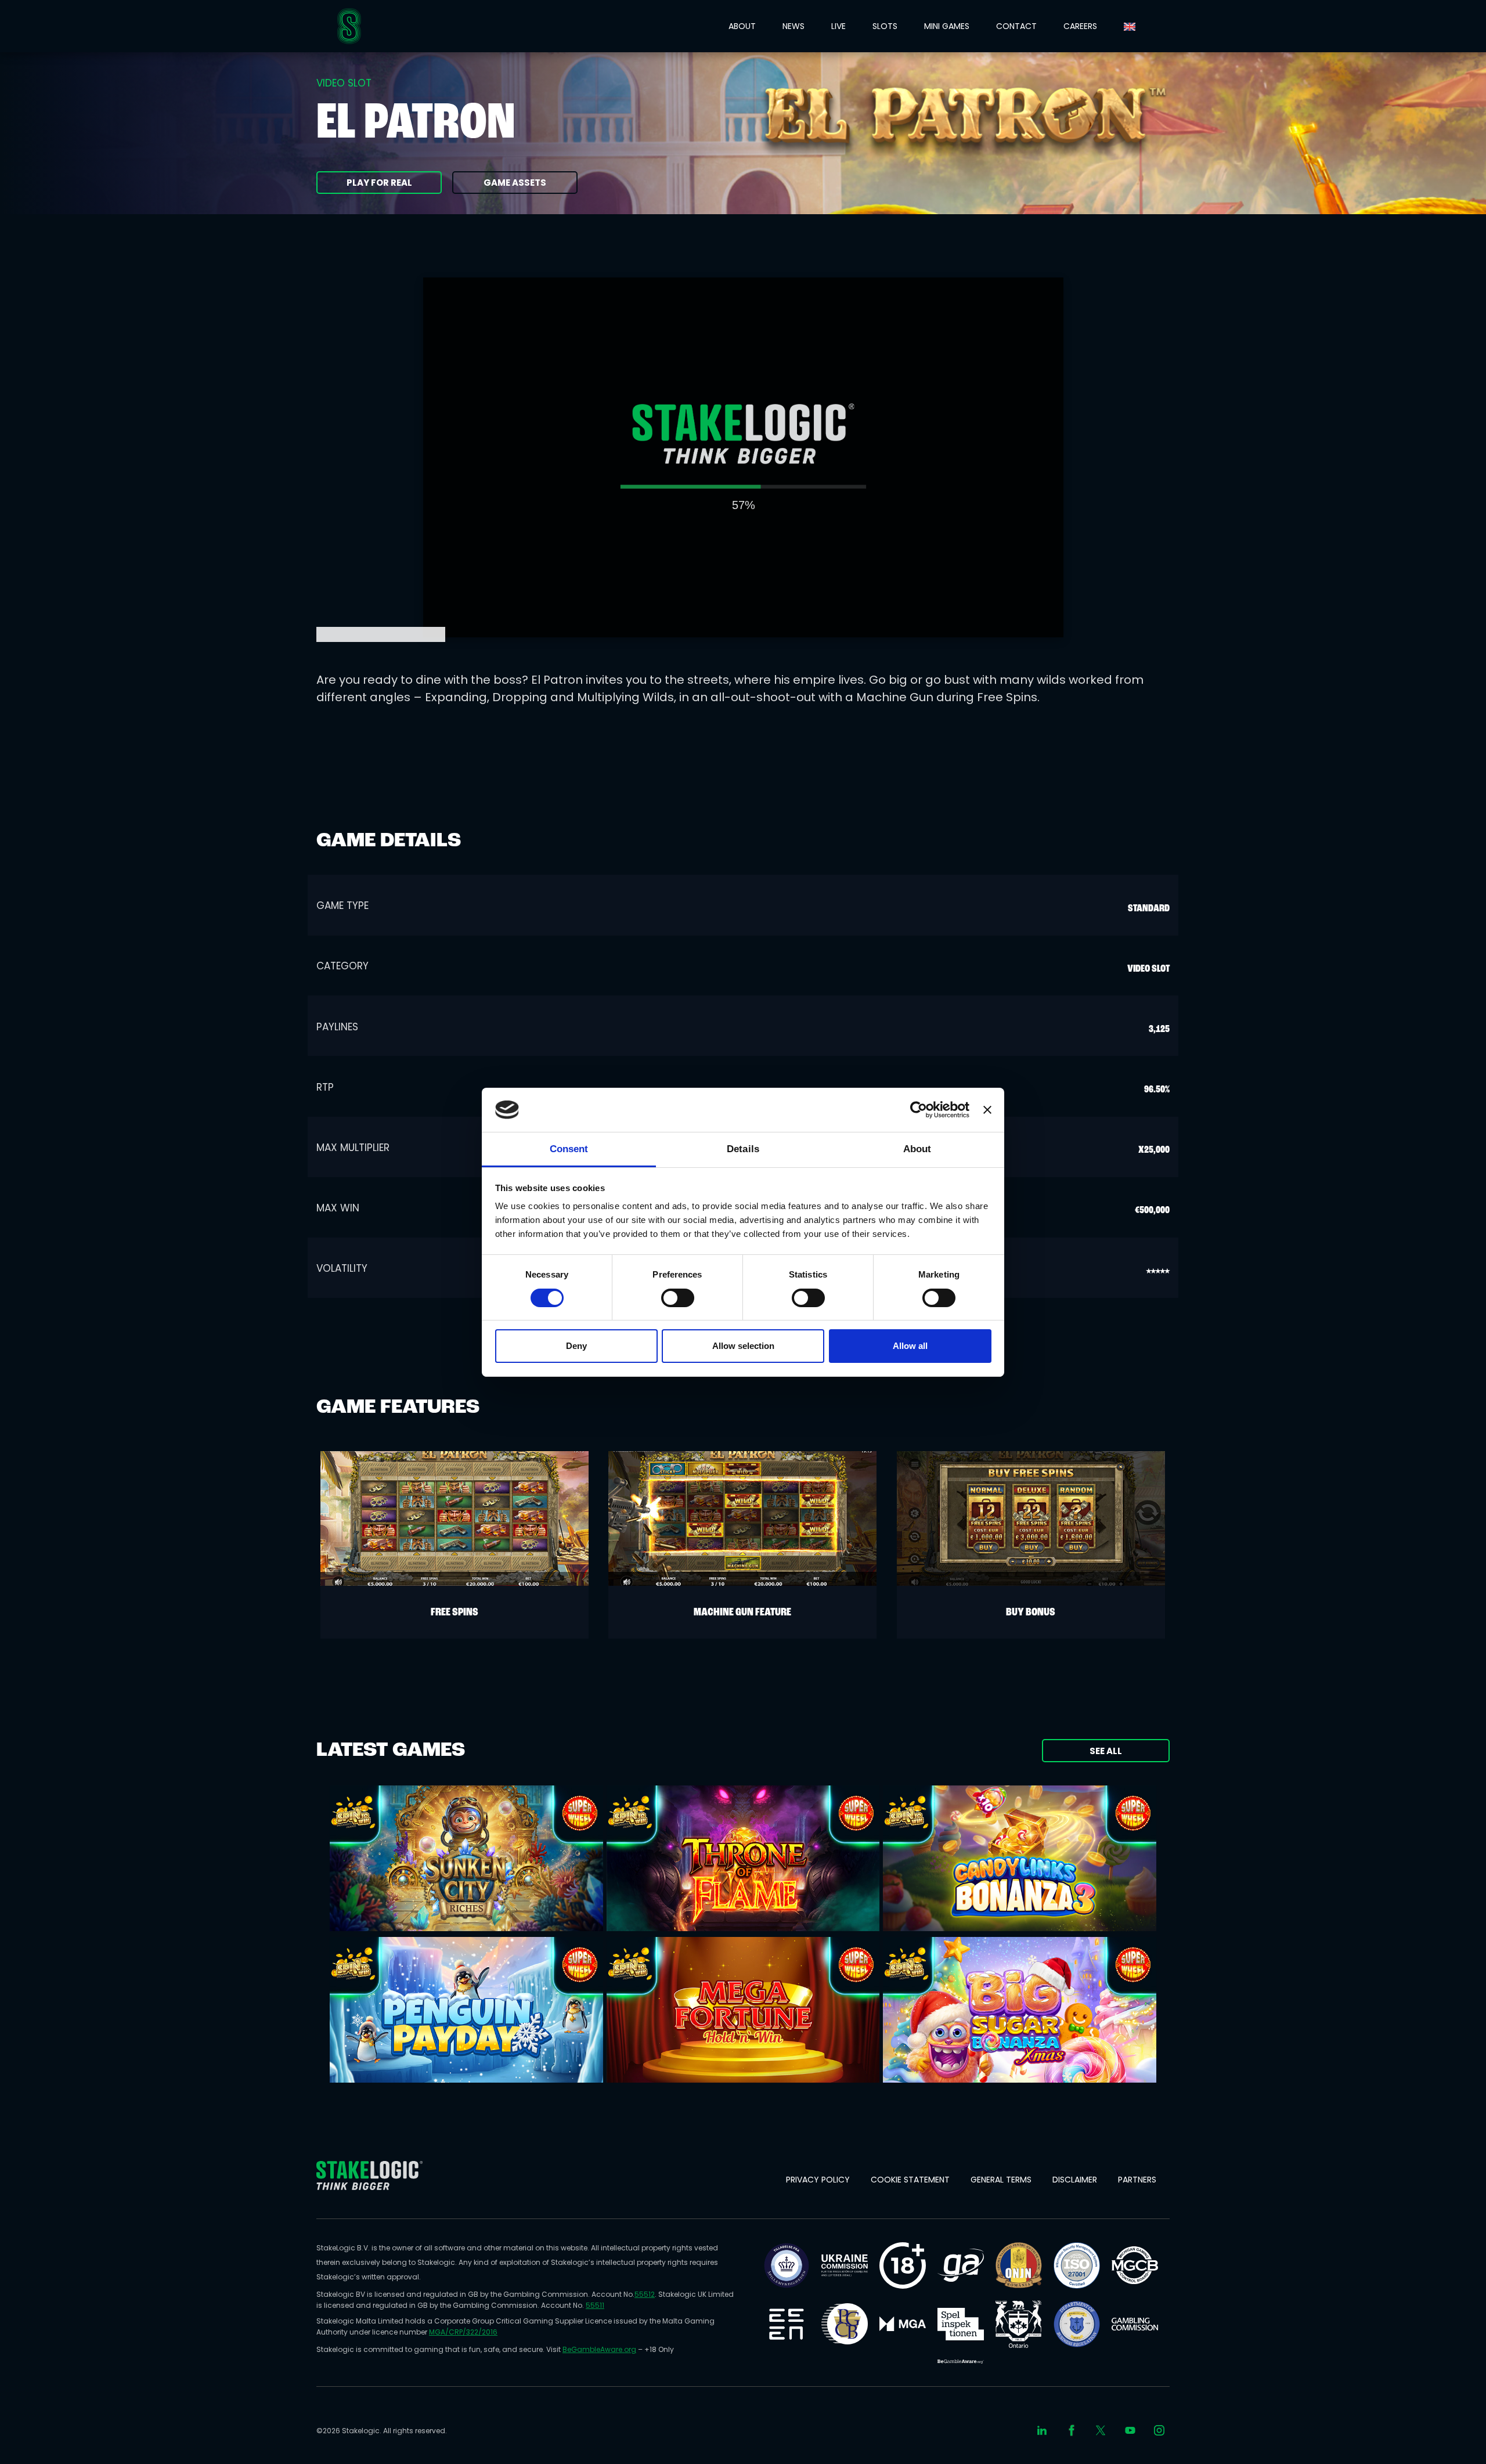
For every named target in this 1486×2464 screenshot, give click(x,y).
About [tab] (917, 1149)
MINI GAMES (947, 26)
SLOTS (885, 26)
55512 (645, 2294)
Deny (576, 1346)
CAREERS (1080, 26)
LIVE (838, 26)
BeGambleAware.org (599, 2349)
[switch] (678, 1298)
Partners (1137, 2180)
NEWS (794, 26)
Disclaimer (1075, 2180)
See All (1106, 1751)
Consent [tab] (569, 1149)
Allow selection (743, 1346)
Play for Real (379, 183)
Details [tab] (743, 1149)
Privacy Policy (818, 2180)
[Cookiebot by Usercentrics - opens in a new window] (919, 1110)
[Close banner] (987, 1110)
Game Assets (515, 183)
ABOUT (742, 26)
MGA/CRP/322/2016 (463, 2332)
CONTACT (1016, 26)
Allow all (910, 1346)
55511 (595, 2305)
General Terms (1001, 2180)
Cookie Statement (910, 2180)
